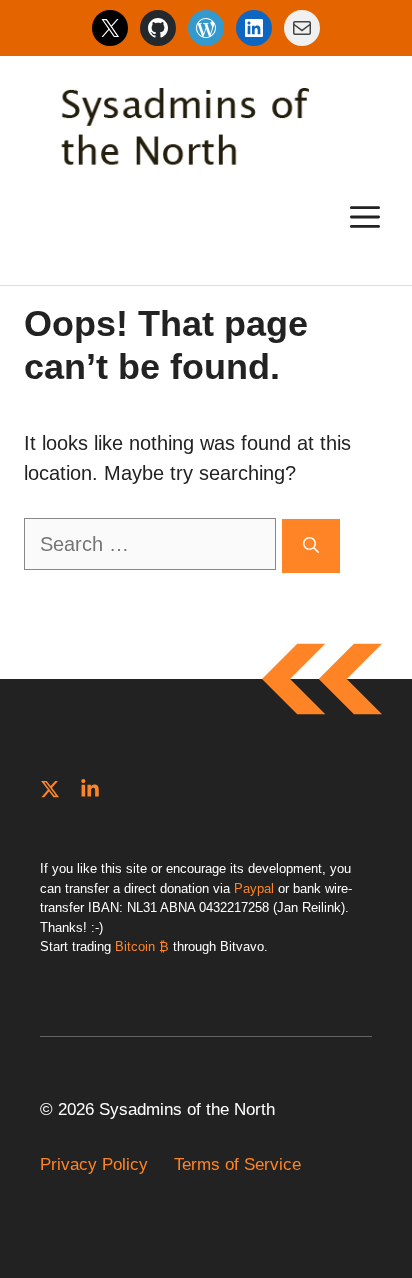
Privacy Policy (94, 1164)
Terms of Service (237, 1164)
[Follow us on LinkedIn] (90, 789)
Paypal (254, 888)
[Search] (311, 546)
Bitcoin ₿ (142, 946)
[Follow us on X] (50, 789)
